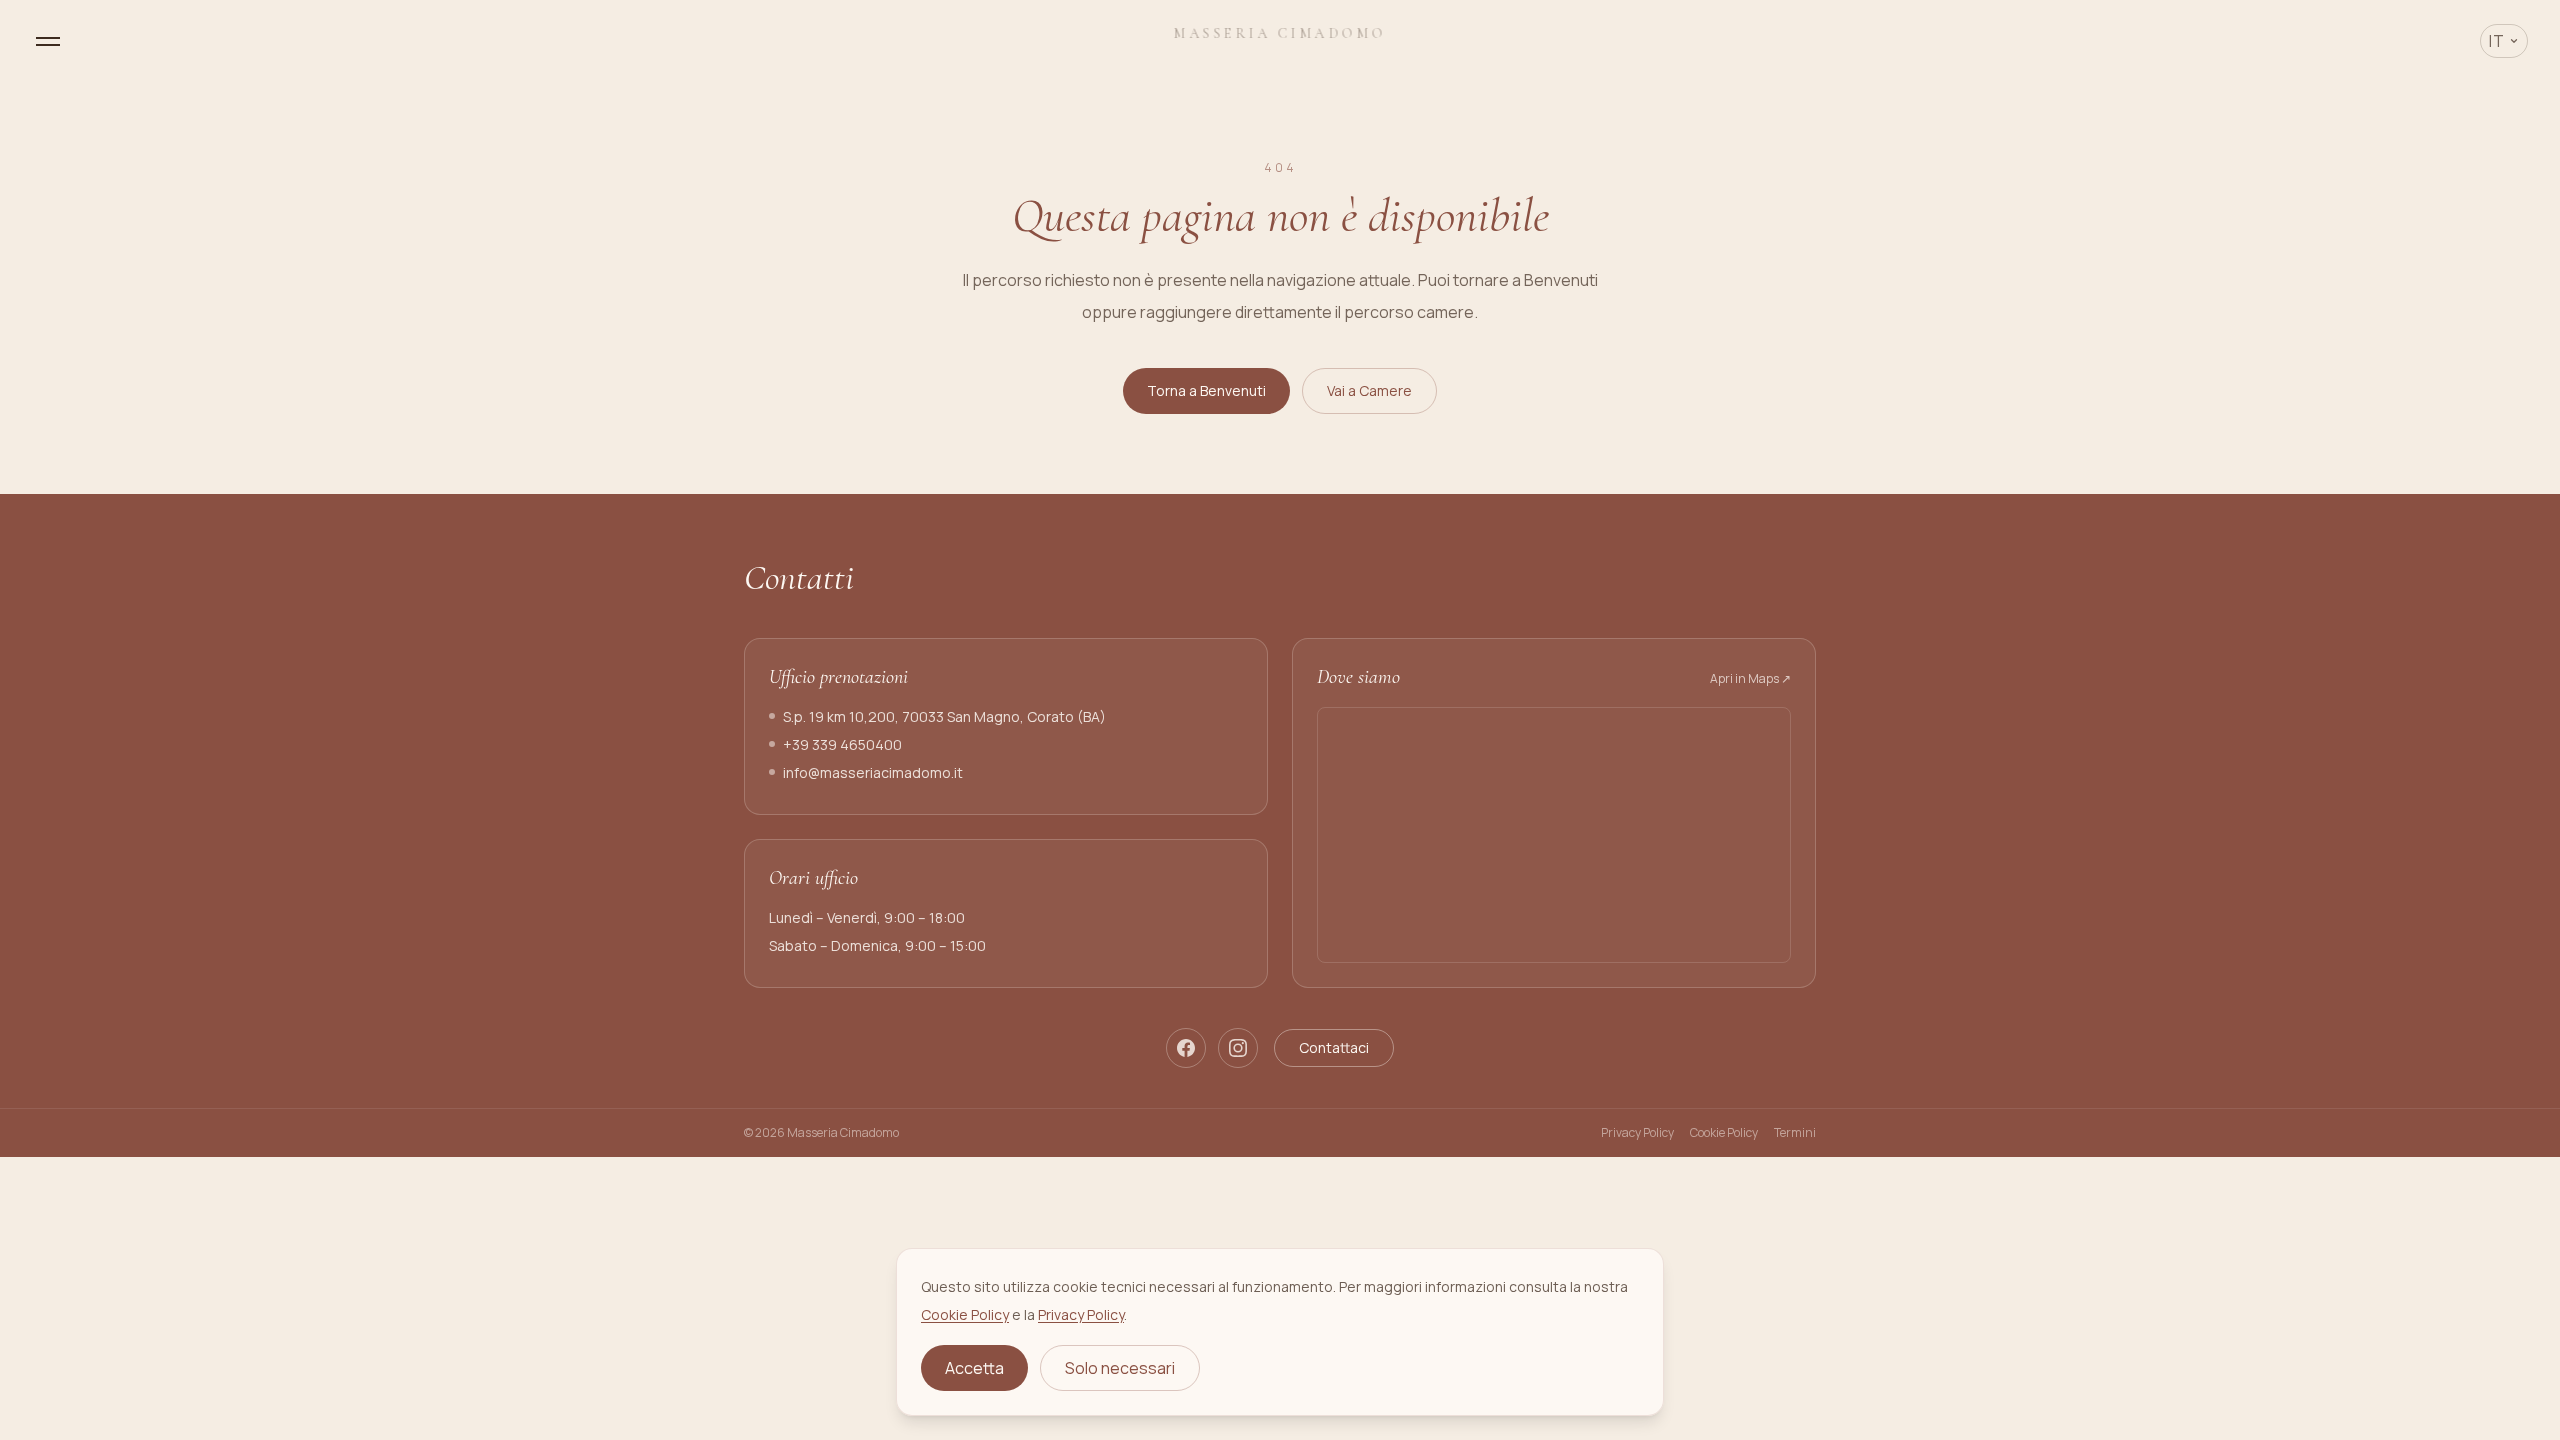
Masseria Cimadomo (1280, 33)
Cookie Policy (1724, 1133)
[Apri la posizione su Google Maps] (1554, 835)
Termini (1795, 1133)
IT (2497, 41)
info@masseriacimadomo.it (873, 772)
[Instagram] (1238, 1048)
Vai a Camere (1369, 390)
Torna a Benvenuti (1206, 390)
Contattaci (1334, 1047)
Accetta (974, 1368)
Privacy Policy (1637, 1133)
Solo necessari (1120, 1368)
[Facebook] (1186, 1048)
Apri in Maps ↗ (1750, 679)
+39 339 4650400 (842, 744)
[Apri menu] (48, 41)
